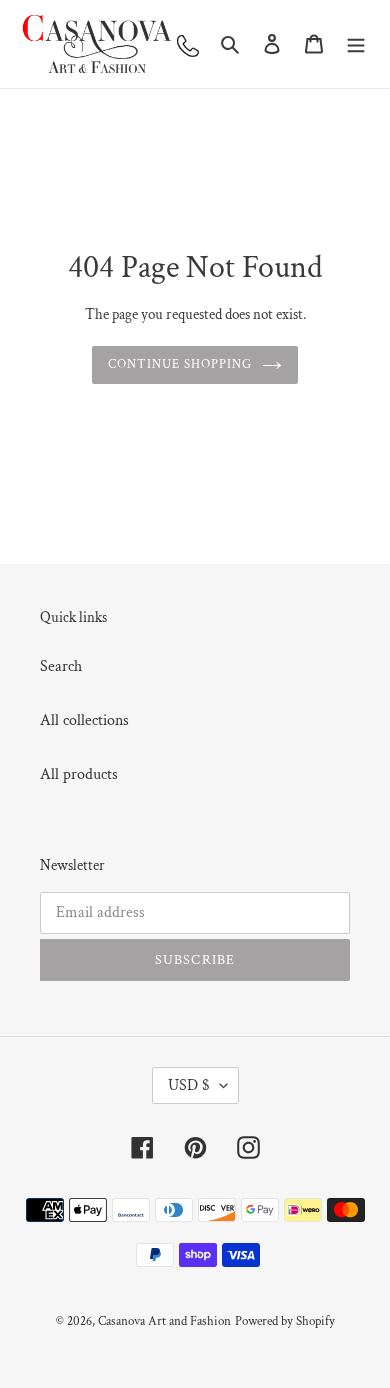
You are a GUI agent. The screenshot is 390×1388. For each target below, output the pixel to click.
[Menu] (356, 44)
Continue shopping (180, 364)
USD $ (189, 1085)
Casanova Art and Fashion (164, 1321)
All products (79, 774)
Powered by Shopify (285, 1321)
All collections (84, 720)
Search (61, 666)
